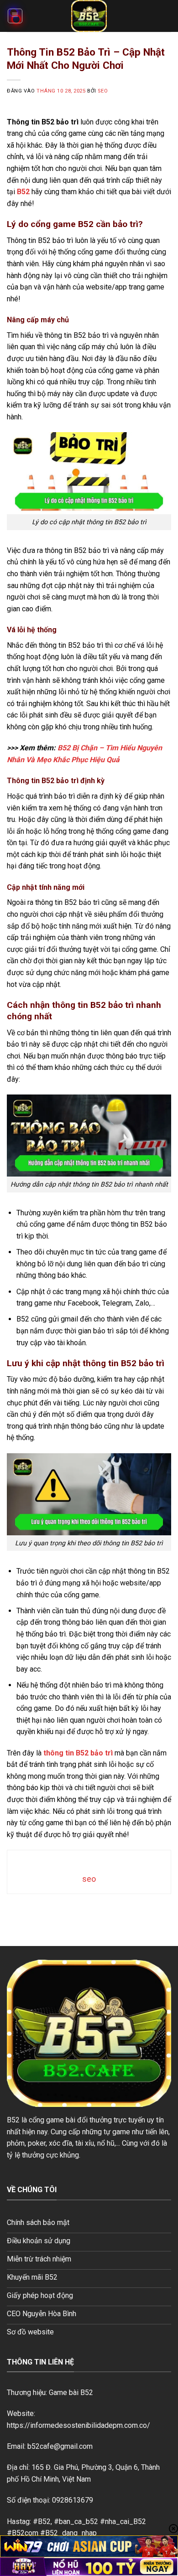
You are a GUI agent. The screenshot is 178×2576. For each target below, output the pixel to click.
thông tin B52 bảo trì (78, 1753)
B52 (23, 192)
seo (103, 91)
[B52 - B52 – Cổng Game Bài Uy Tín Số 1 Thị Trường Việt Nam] (89, 16)
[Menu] (15, 16)
